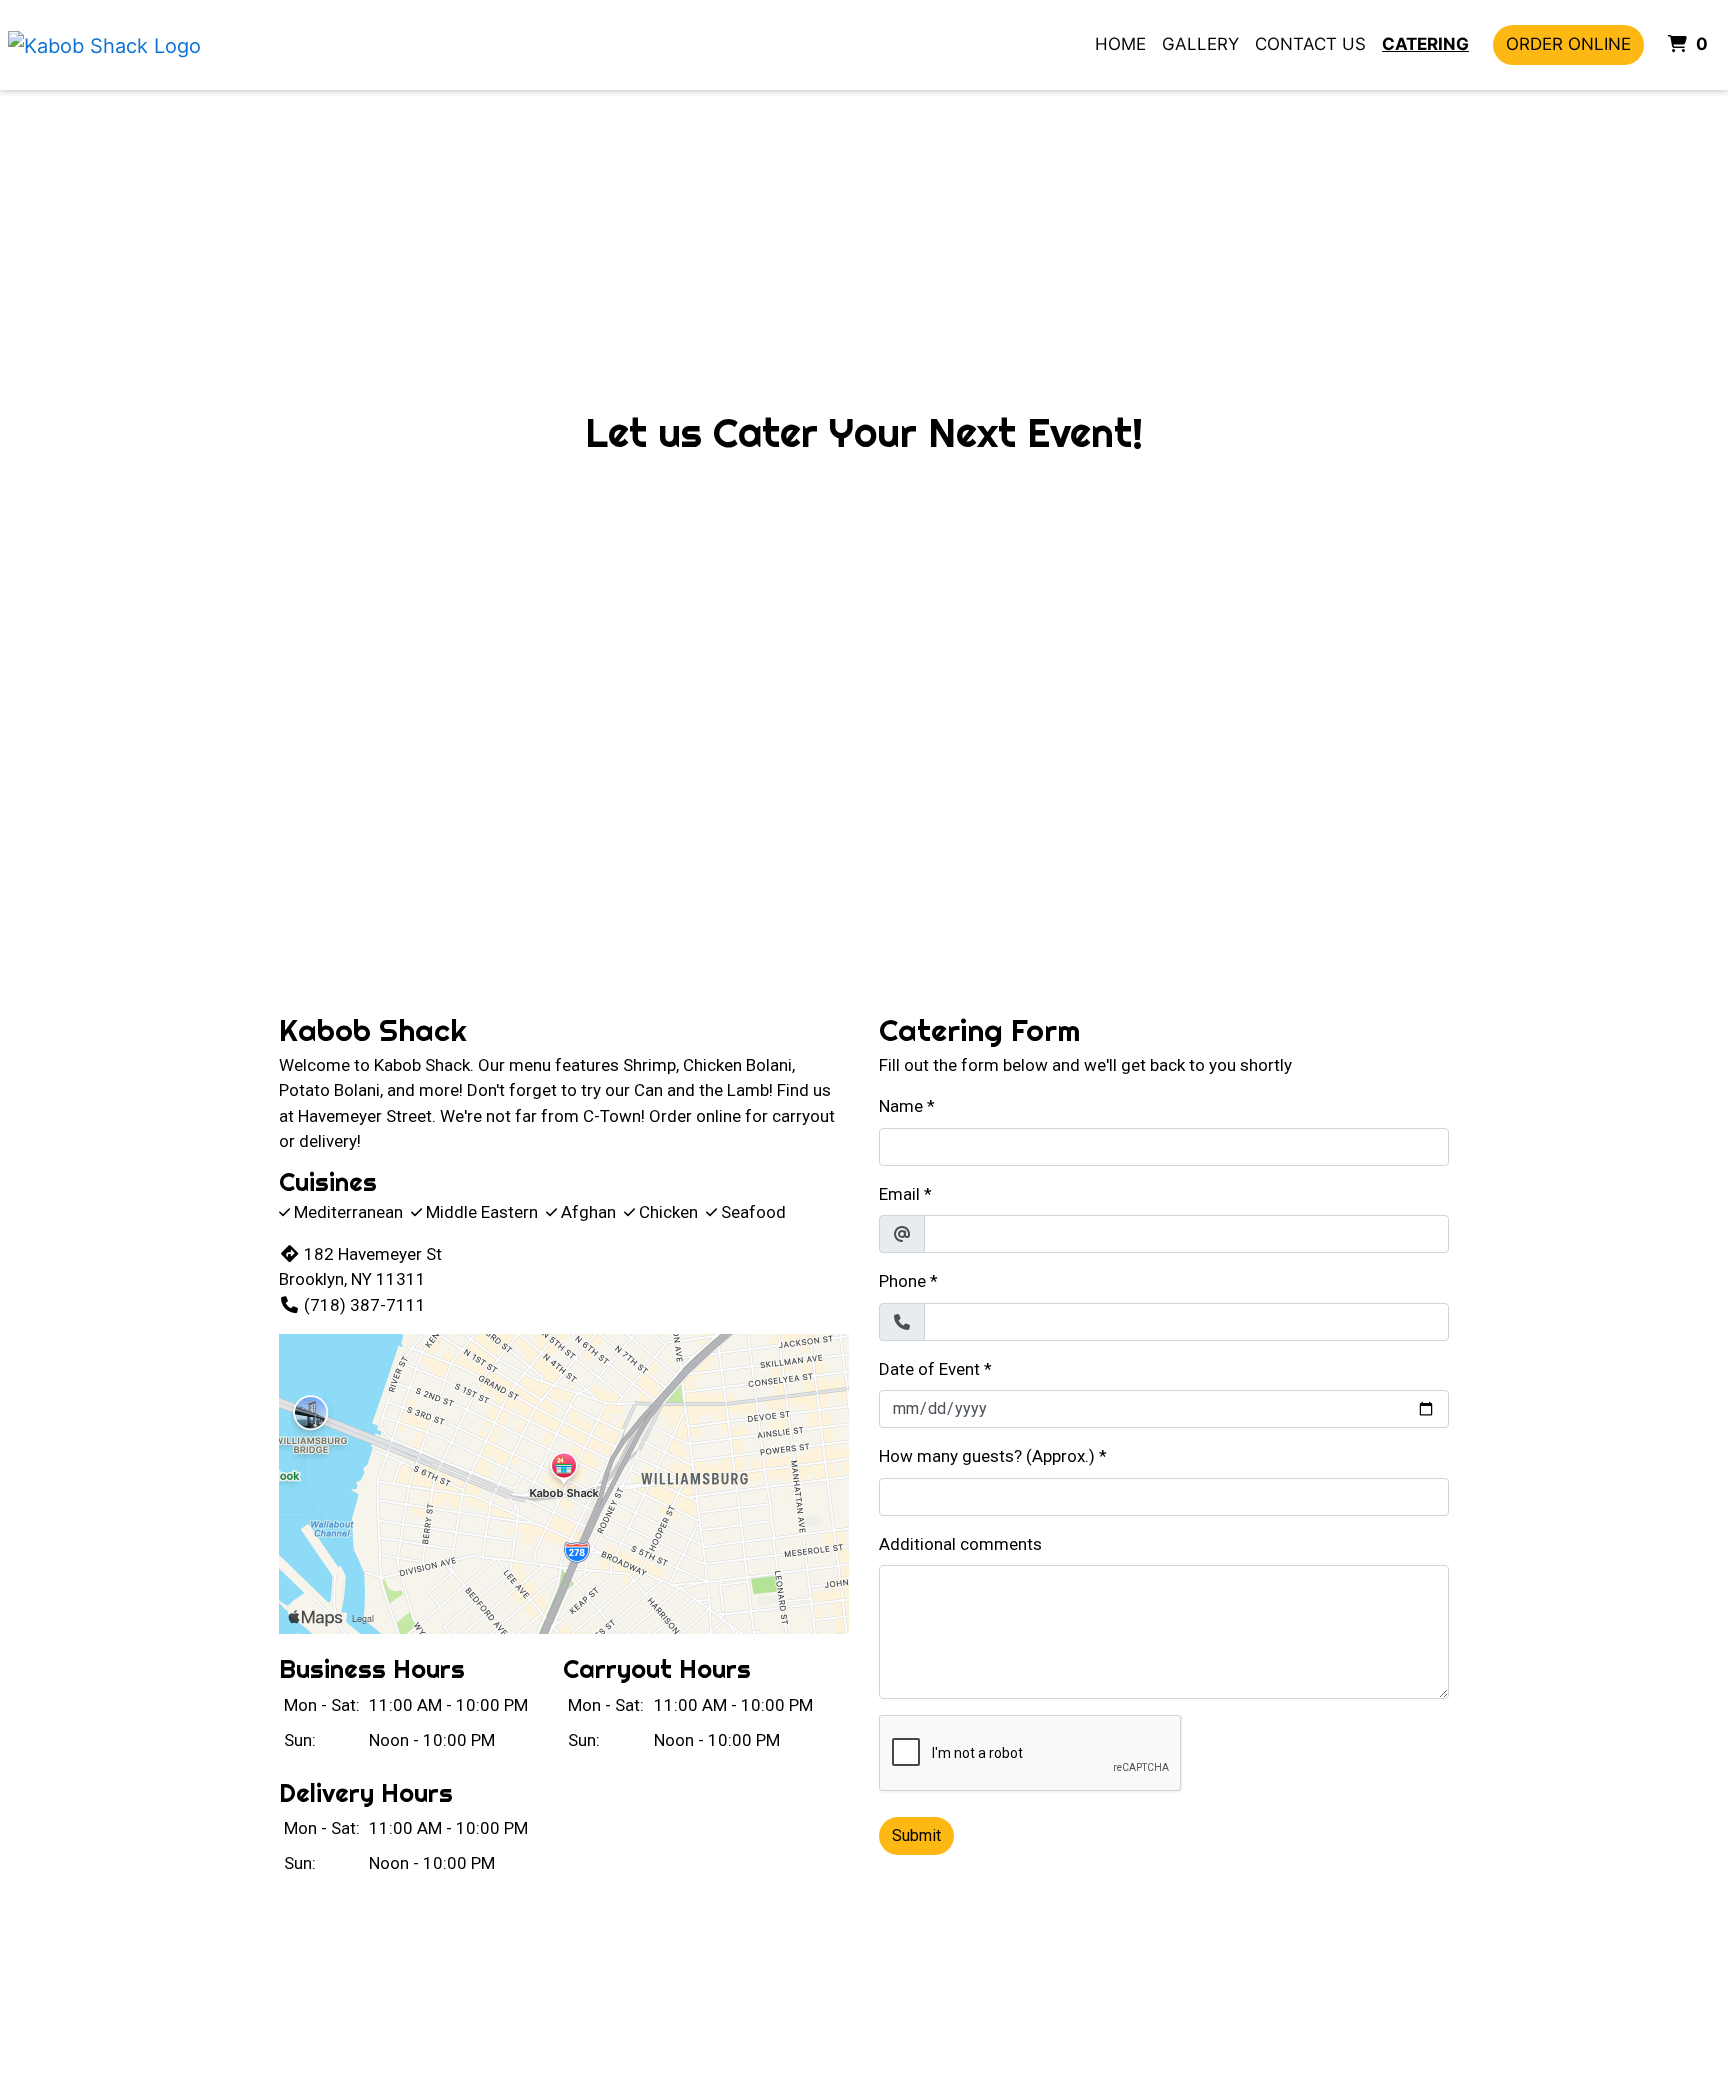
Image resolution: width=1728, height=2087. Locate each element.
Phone (902, 1281)
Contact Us (1310, 44)
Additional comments (960, 1544)
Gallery (1200, 44)
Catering (1425, 44)
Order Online (1568, 44)
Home (1120, 44)
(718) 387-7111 (365, 1305)
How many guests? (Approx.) (987, 1456)
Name (901, 1106)
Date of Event (929, 1369)
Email (899, 1194)
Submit (916, 1835)
